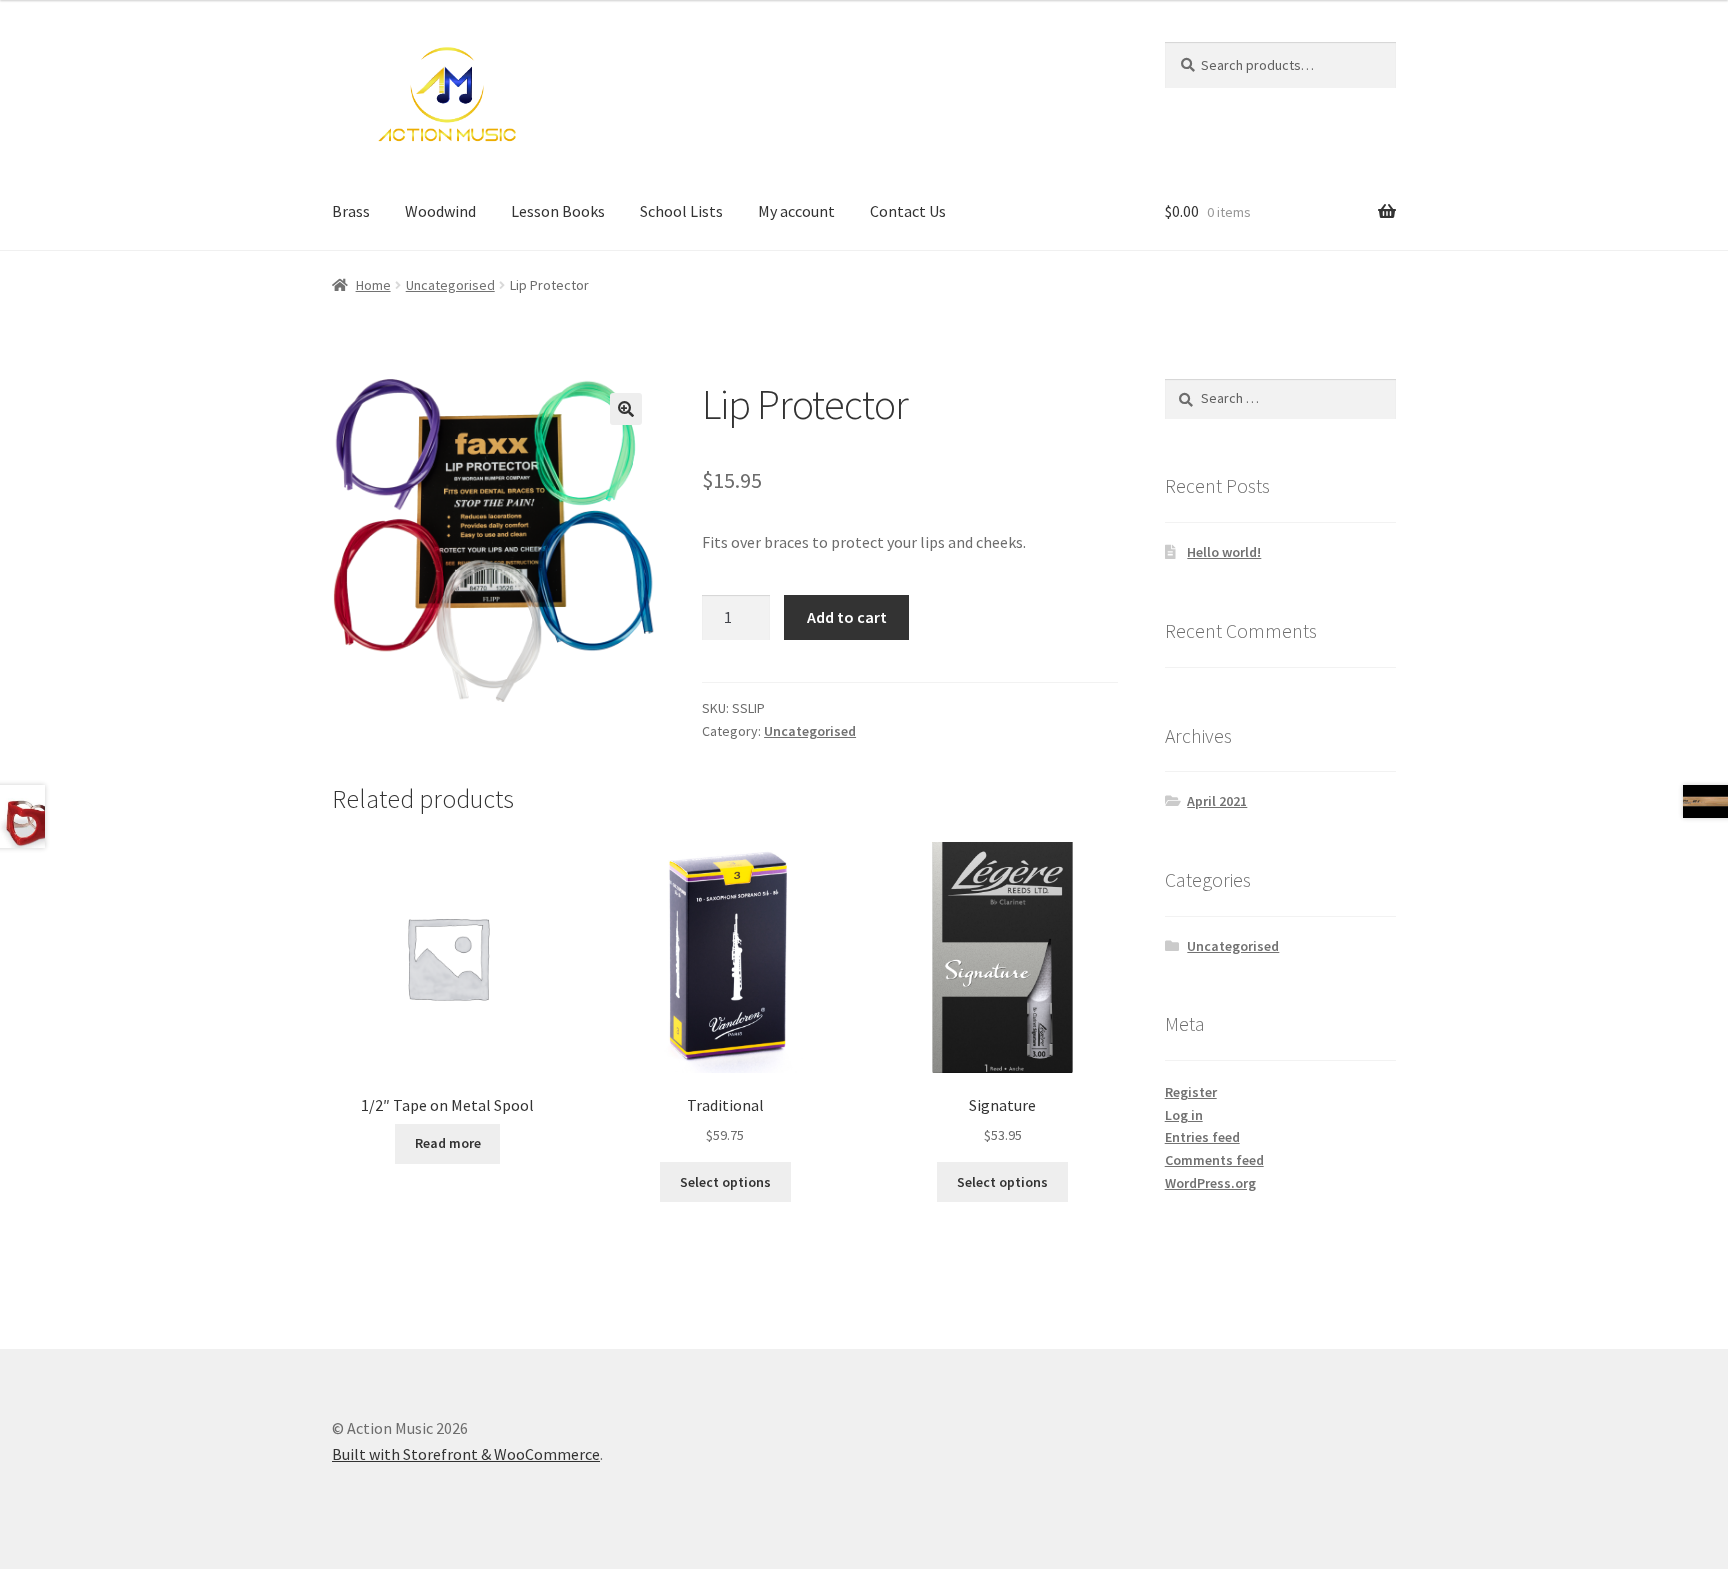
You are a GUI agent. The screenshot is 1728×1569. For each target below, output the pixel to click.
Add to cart (847, 617)
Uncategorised (450, 285)
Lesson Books (558, 211)
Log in (1184, 1115)
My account (796, 211)
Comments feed (1214, 1160)
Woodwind (440, 211)
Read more (448, 1143)
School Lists (681, 211)
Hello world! (1224, 552)
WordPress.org (1210, 1183)
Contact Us (908, 211)
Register (1191, 1092)
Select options (725, 1182)
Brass (351, 211)
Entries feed (1202, 1137)
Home (373, 285)
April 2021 (1217, 801)
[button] (626, 409)
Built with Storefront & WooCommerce (466, 1454)
